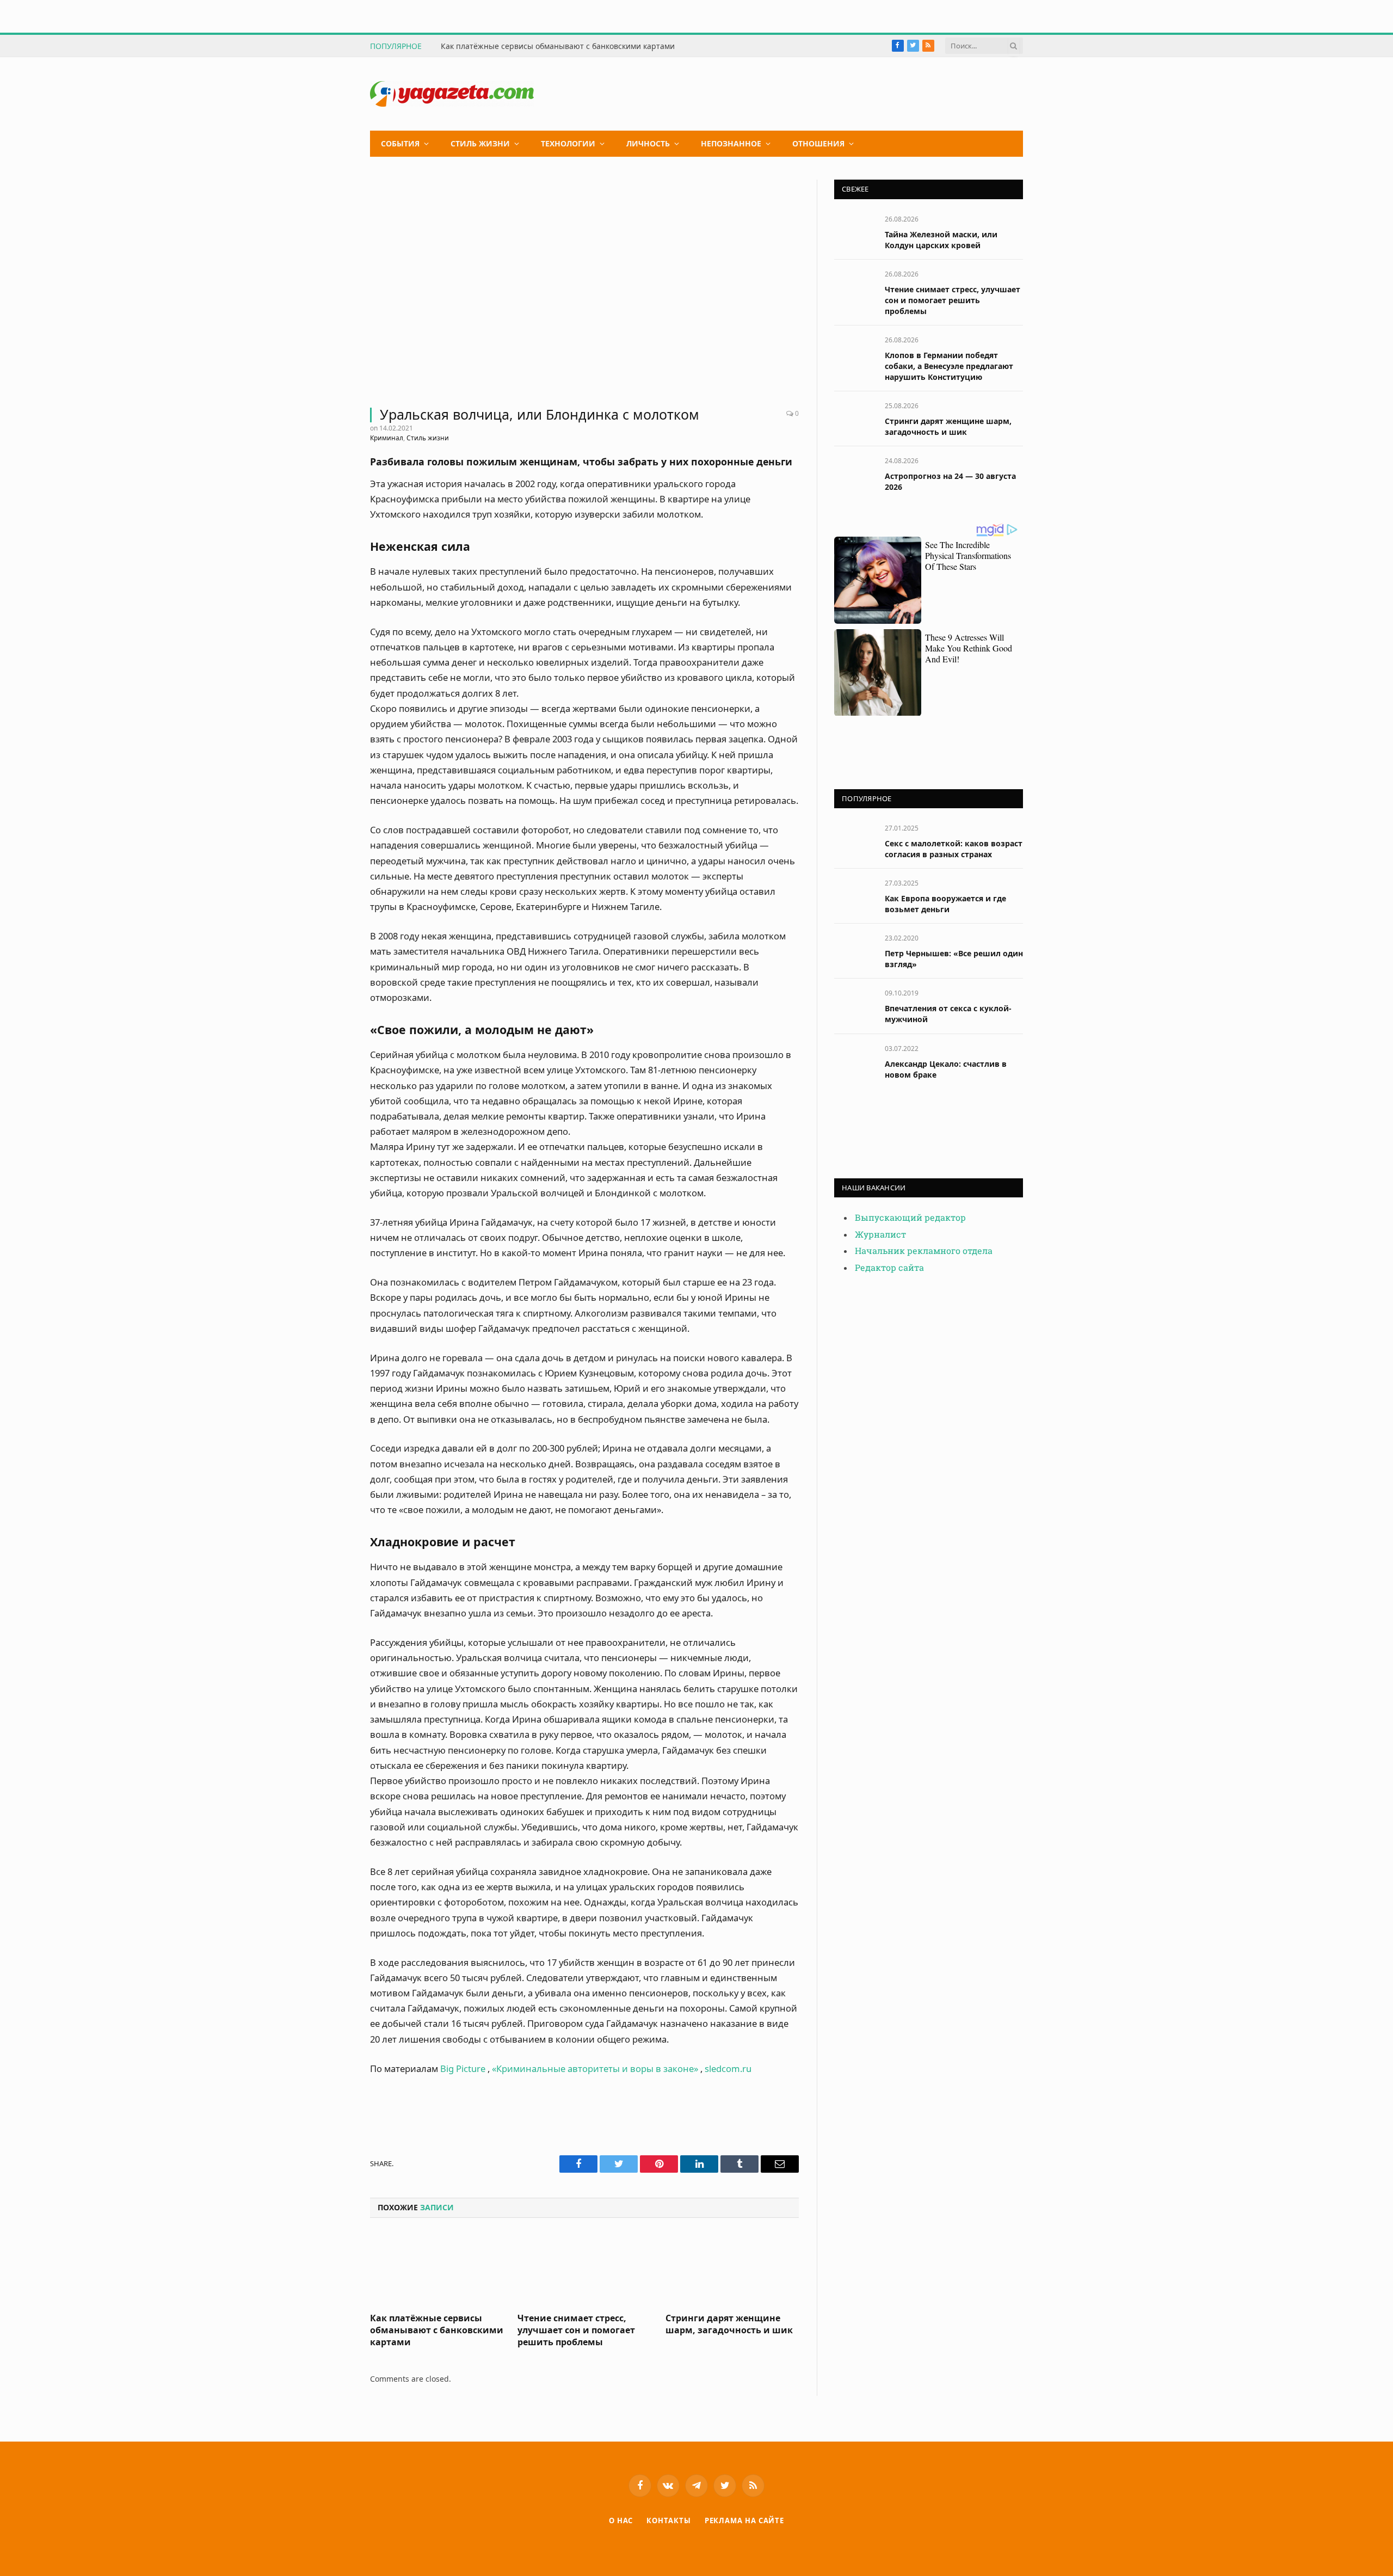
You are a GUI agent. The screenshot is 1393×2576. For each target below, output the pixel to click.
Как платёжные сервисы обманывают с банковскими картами (558, 46)
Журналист (880, 1235)
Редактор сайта (889, 1268)
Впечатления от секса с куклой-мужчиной (948, 1014)
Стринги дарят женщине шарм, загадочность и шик (729, 2324)
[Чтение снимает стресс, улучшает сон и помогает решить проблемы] (584, 2268)
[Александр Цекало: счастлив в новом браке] (855, 1060)
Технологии (568, 143)
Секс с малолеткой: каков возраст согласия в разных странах (954, 849)
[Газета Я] (452, 94)
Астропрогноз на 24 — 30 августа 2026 (950, 481)
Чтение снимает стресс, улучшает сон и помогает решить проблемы (576, 2330)
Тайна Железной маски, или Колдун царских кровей (941, 240)
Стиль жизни (480, 143)
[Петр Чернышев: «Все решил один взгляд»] (855, 950)
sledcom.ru (728, 2068)
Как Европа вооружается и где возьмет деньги (945, 904)
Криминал (387, 438)
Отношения (818, 143)
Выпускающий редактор (910, 1218)
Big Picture (462, 2068)
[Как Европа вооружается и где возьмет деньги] (855, 895)
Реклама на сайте (745, 2520)
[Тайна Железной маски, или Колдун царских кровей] (855, 231)
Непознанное (731, 143)
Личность (648, 143)
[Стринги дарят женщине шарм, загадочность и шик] (732, 2268)
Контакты (668, 2520)
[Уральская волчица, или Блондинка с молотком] (584, 287)
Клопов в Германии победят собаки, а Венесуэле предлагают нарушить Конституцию (949, 366)
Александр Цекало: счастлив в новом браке (946, 1069)
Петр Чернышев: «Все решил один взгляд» (954, 959)
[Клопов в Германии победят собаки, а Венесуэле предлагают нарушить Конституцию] (855, 352)
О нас (621, 2520)
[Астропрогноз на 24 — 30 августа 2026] (855, 473)
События (400, 143)
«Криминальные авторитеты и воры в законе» (595, 2068)
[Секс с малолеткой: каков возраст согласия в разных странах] (855, 840)
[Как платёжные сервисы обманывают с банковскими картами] (437, 2268)
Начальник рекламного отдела (924, 1251)
